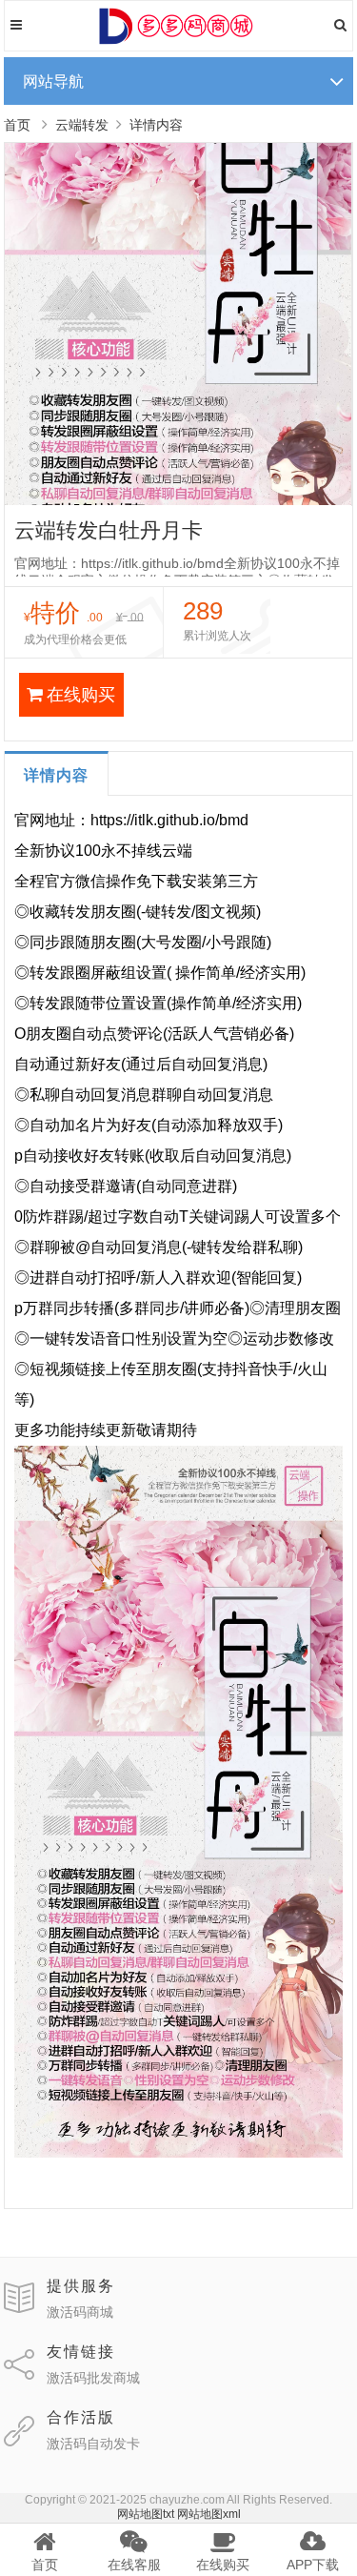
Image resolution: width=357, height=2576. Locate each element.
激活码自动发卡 (93, 2444)
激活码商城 (80, 2312)
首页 (17, 125)
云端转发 (82, 125)
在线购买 (81, 695)
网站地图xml (209, 2514)
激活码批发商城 (93, 2378)
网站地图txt (146, 2514)
